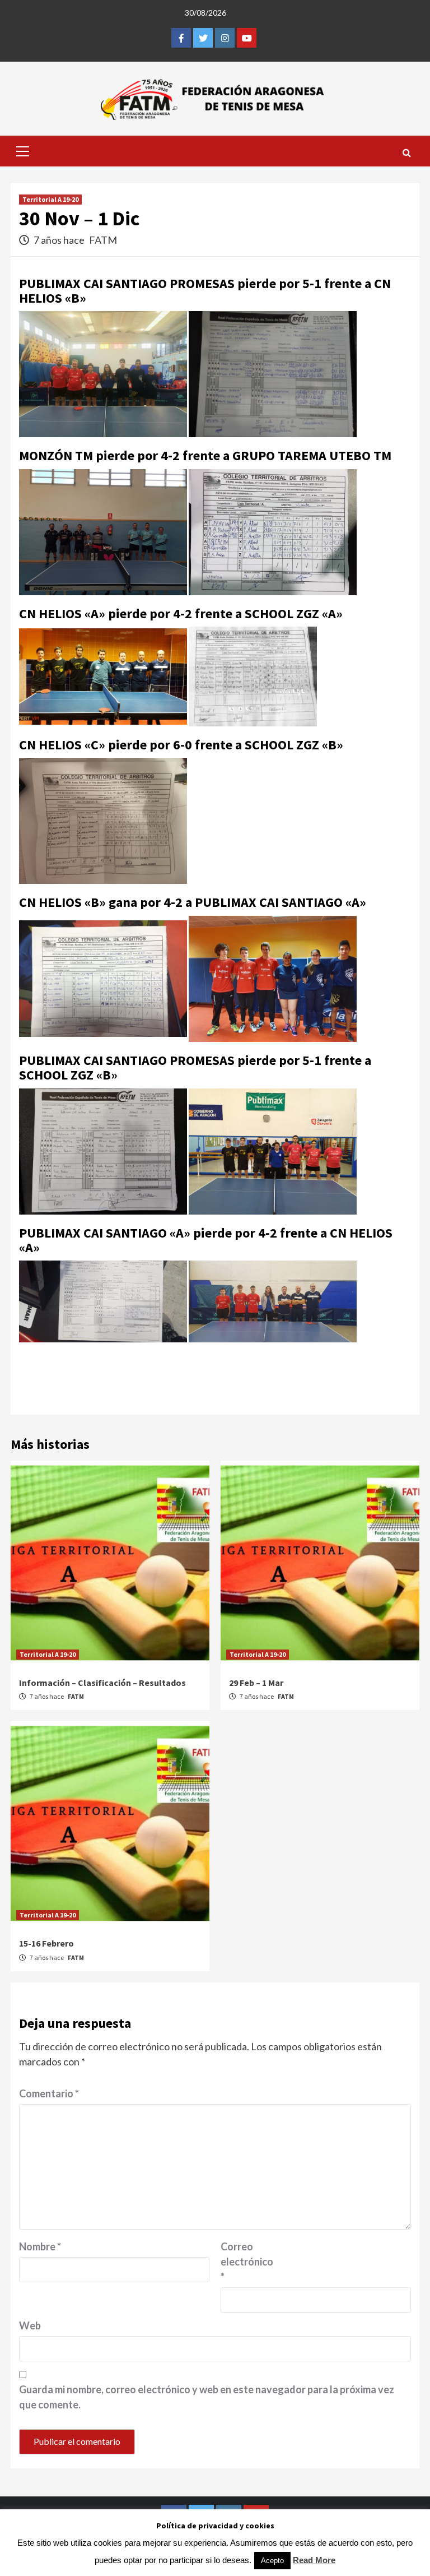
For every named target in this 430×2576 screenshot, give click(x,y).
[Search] (407, 152)
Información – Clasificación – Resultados (102, 1683)
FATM (103, 240)
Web (30, 2325)
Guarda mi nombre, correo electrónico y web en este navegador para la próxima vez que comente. (207, 2397)
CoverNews (281, 2557)
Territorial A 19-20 (50, 199)
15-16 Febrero (46, 1943)
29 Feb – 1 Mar (256, 1683)
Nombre (40, 2246)
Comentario (49, 2093)
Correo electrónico (247, 2262)
